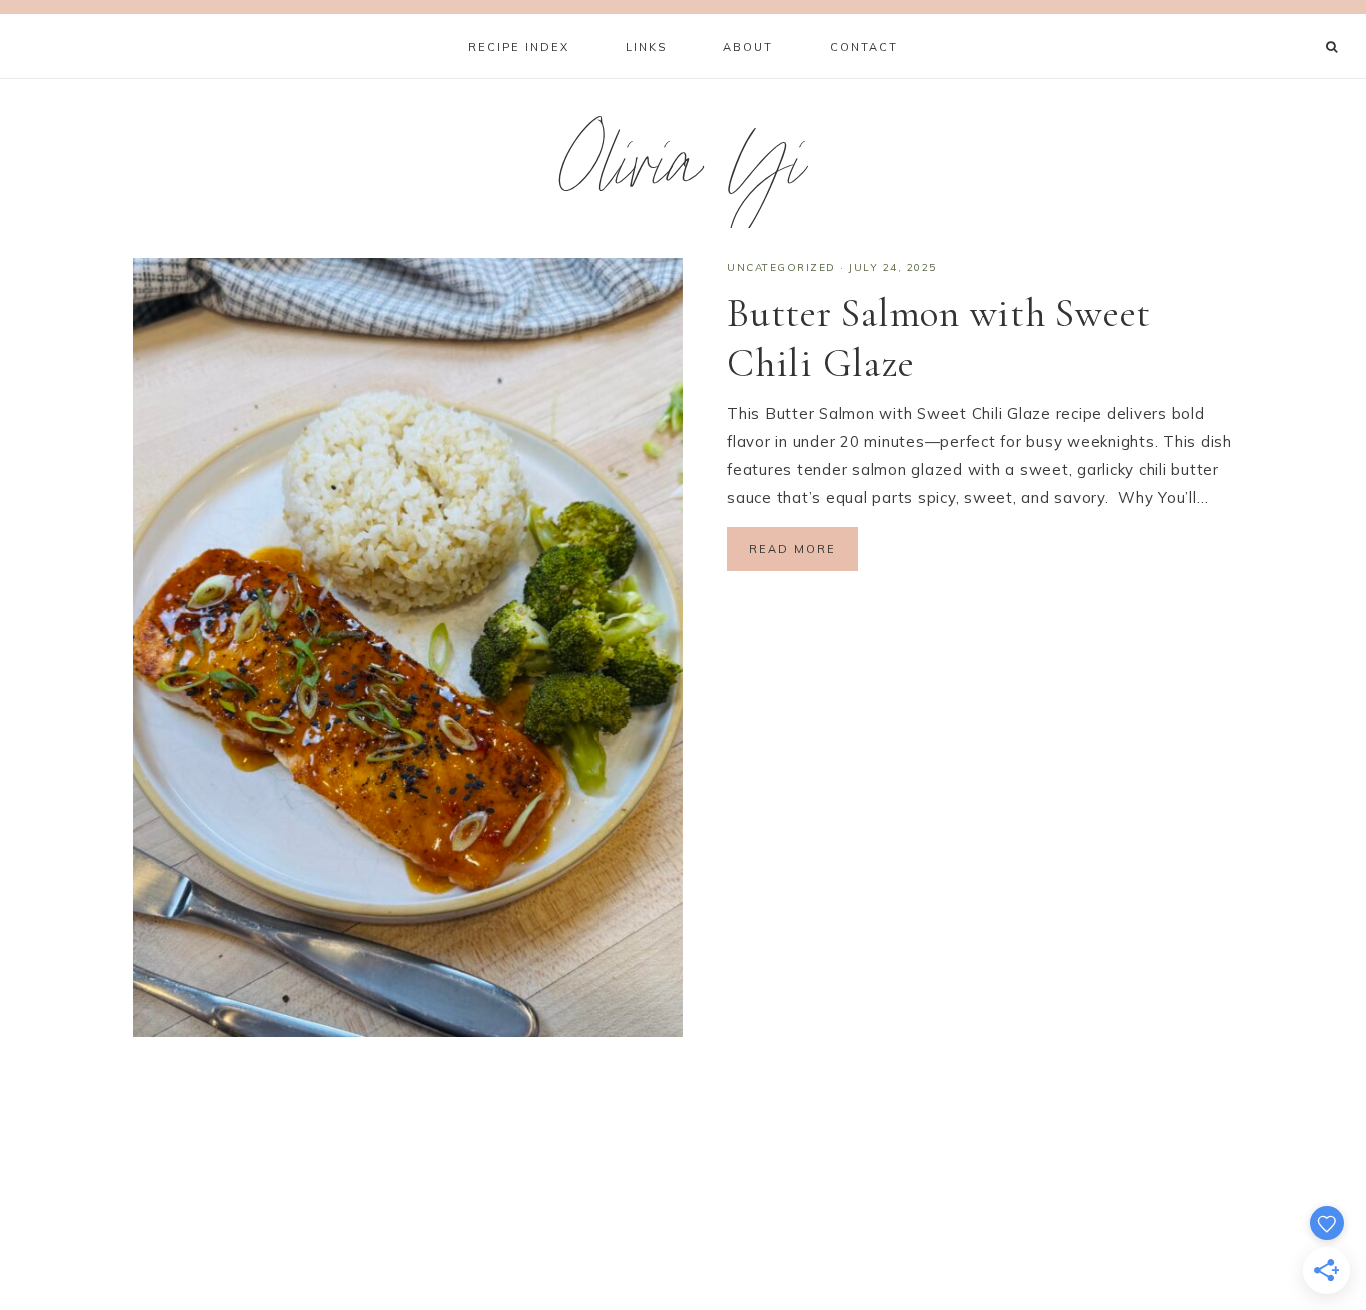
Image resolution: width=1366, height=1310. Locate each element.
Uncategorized (781, 267)
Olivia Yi (683, 173)
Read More (792, 549)
